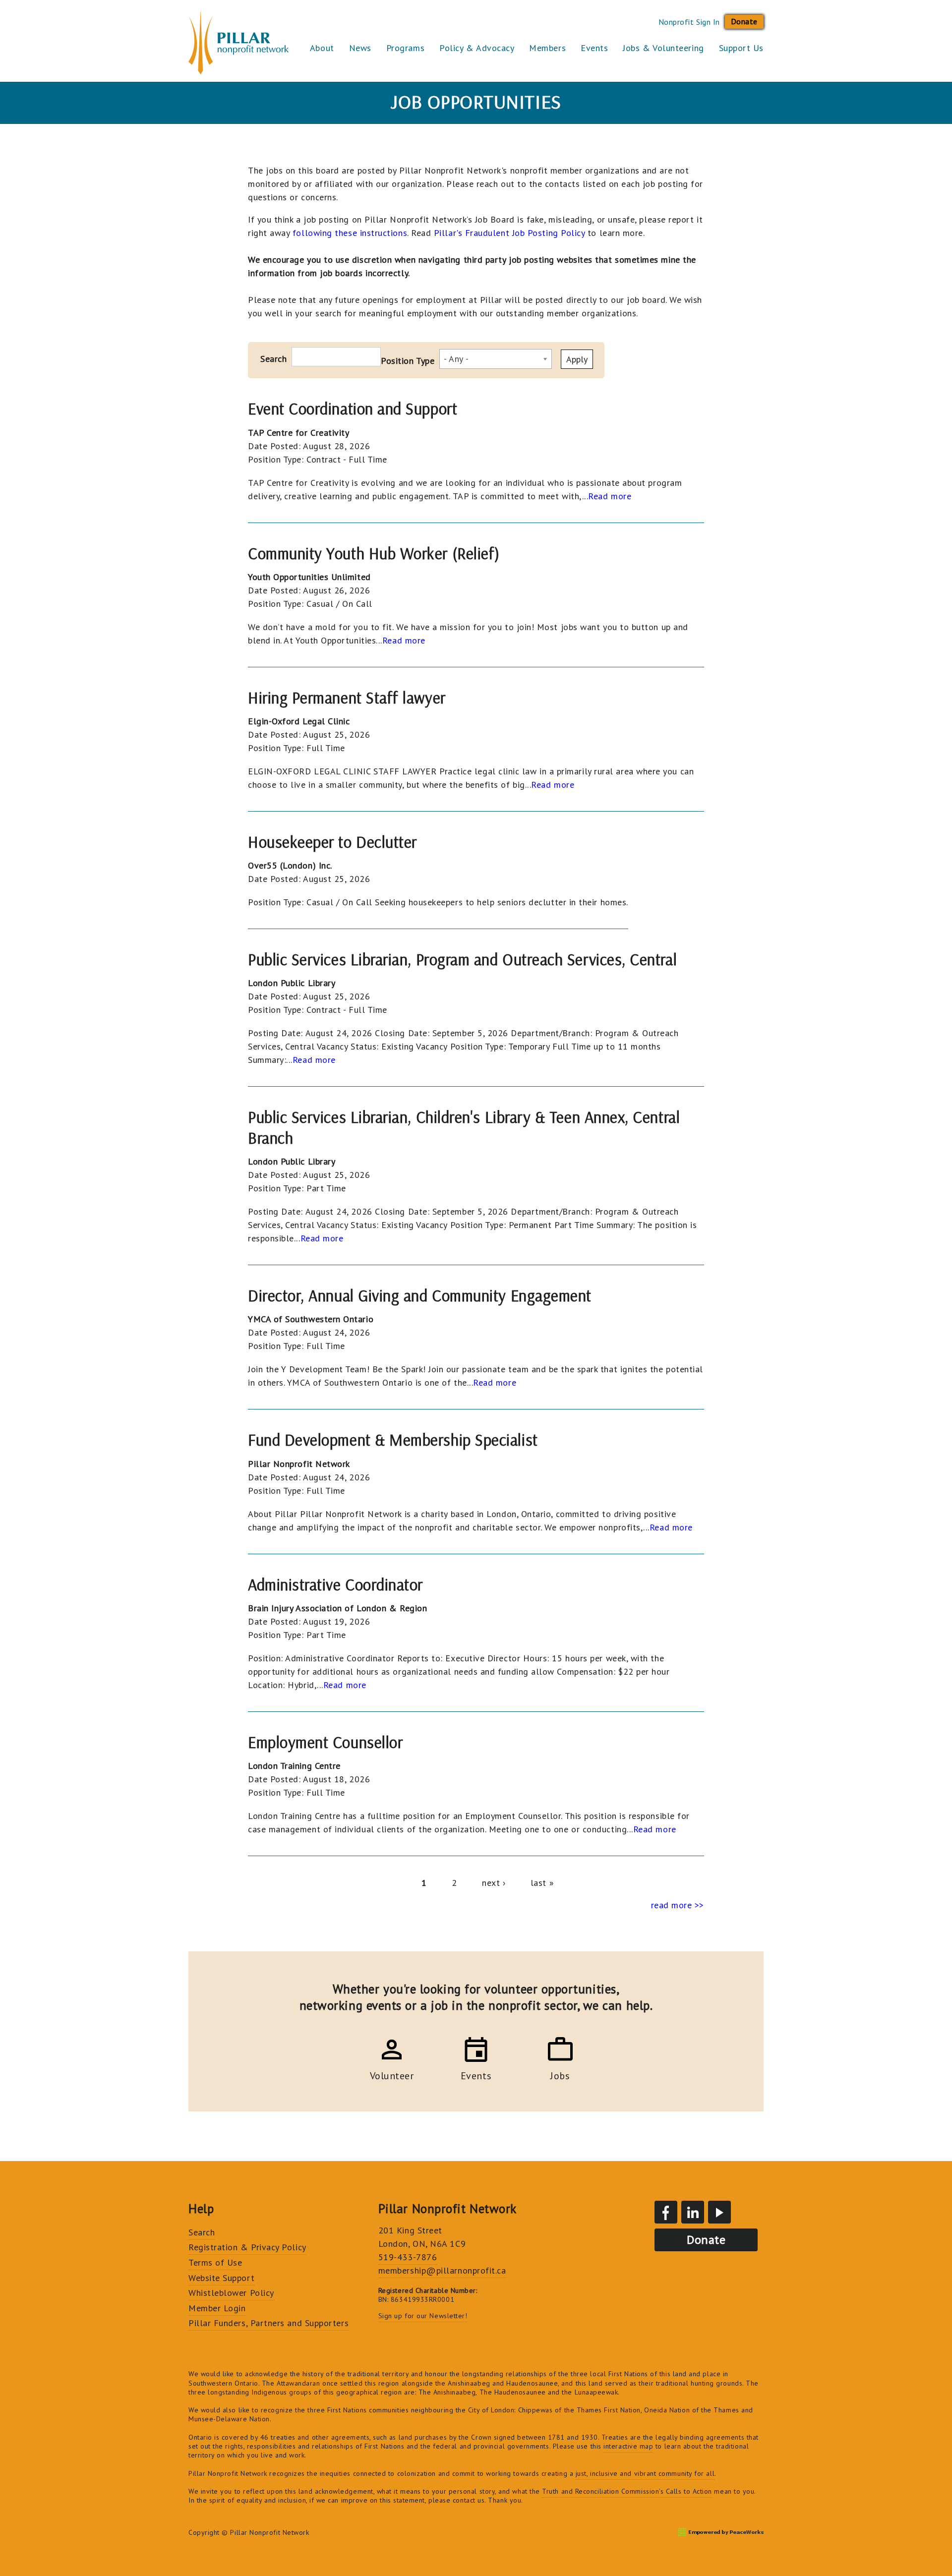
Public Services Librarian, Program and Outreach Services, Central (462, 959)
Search (273, 359)
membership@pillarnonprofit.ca (442, 2270)
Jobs (560, 2074)
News (360, 48)
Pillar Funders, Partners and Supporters (268, 2323)
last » (542, 1883)
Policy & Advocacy (477, 48)
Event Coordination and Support (353, 409)
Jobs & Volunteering (663, 48)
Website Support (221, 2278)
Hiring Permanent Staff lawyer (347, 698)
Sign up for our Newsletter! (423, 2316)
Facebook (666, 2212)
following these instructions (350, 233)
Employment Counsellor (325, 1742)
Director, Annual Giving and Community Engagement (420, 1295)
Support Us (741, 48)
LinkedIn (693, 2212)
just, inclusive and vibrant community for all (645, 2473)
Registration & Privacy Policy (247, 2247)
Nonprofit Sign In (689, 22)
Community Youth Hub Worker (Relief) (374, 553)
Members (547, 48)
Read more (610, 496)
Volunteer (392, 2074)
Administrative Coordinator (335, 1584)
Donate (744, 21)
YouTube (719, 2212)
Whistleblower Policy (231, 2293)
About (322, 48)
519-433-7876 (408, 2257)
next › (494, 1883)
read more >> (678, 1905)
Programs (405, 48)
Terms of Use (215, 2262)
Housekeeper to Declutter (332, 842)
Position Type (408, 361)
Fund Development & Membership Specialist (393, 1440)
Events (594, 48)
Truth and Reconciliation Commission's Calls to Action (627, 2491)
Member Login (217, 2308)
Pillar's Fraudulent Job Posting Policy (509, 233)
